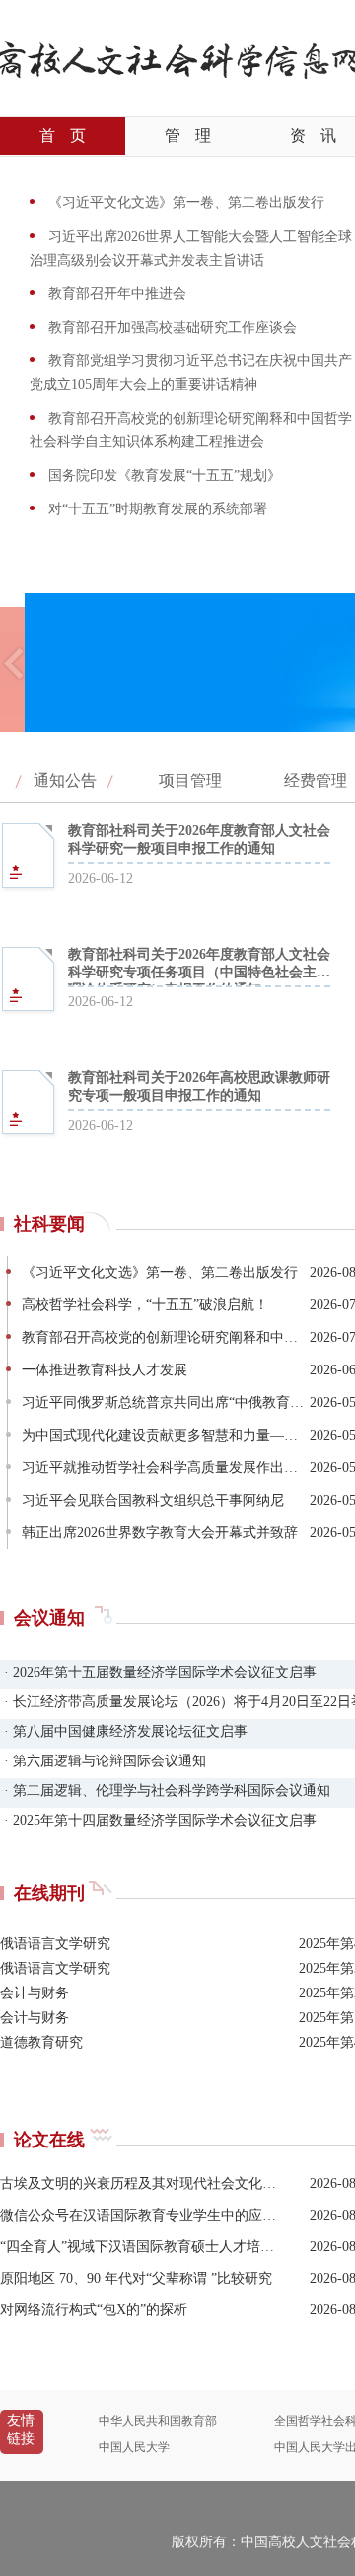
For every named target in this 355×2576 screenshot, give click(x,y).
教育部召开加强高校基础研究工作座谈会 (171, 327)
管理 (188, 136)
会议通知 (49, 1618)
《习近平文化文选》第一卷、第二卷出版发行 (184, 203)
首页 (63, 136)
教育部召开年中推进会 (115, 294)
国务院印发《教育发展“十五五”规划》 (163, 475)
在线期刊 (49, 1893)
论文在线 (49, 2140)
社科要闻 (49, 1224)
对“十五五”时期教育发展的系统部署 (156, 509)
